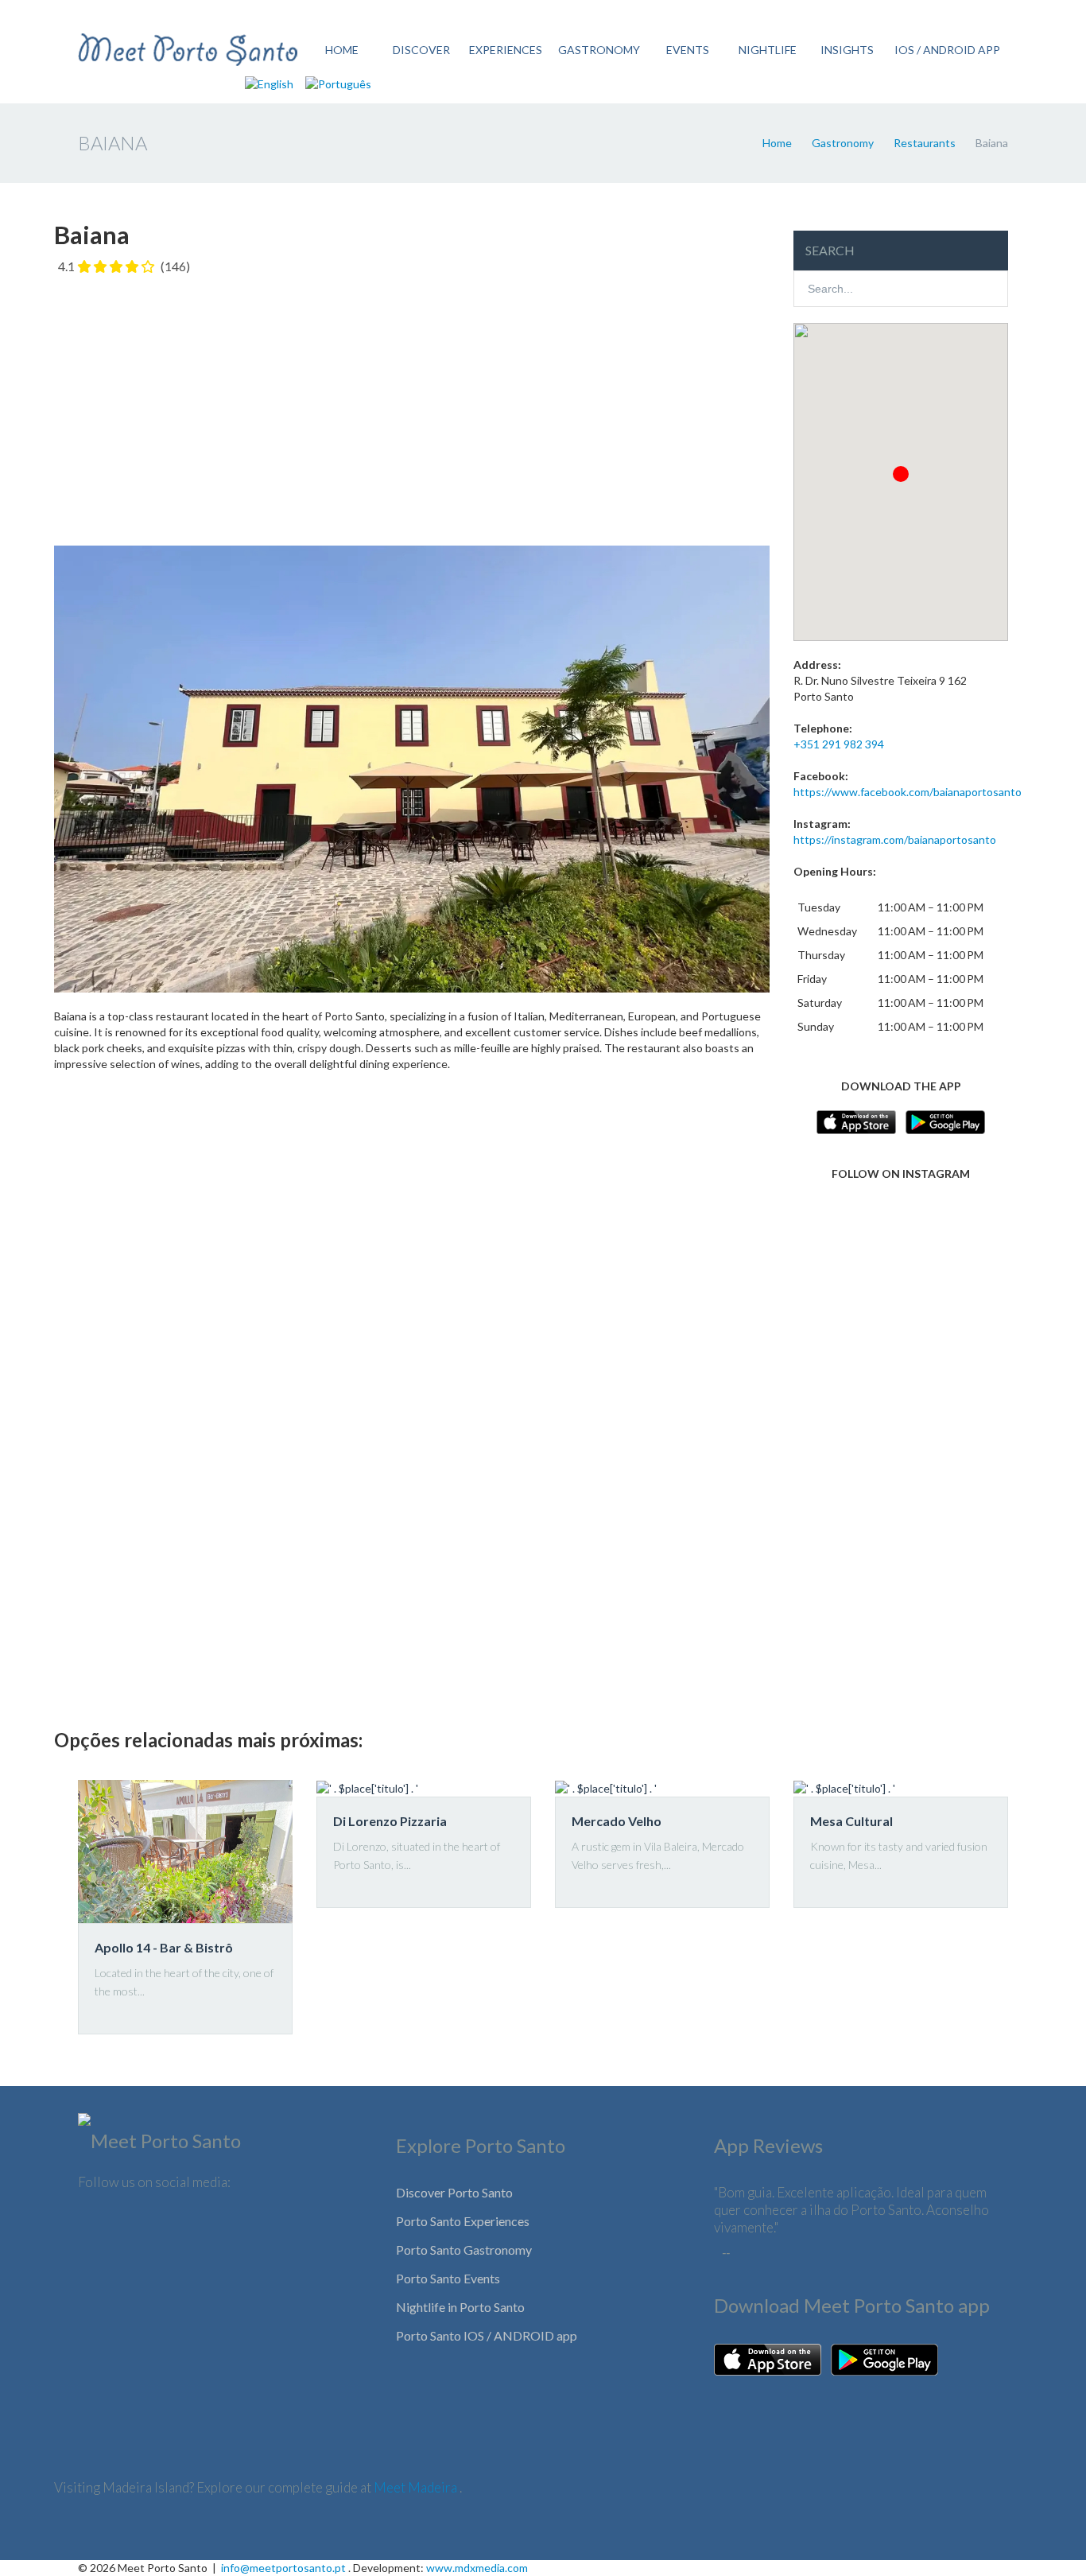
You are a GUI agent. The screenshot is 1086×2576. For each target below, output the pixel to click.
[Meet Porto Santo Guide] (159, 2145)
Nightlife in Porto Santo (460, 2307)
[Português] (338, 83)
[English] (269, 83)
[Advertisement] (412, 402)
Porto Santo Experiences (463, 2221)
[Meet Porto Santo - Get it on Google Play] (945, 1120)
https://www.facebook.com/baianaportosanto (908, 792)
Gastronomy (843, 143)
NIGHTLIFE (768, 50)
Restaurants (925, 143)
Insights (847, 50)
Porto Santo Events (448, 2278)
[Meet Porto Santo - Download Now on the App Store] (856, 1120)
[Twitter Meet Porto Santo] (147, 2226)
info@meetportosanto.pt (283, 2568)
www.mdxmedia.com (477, 2568)
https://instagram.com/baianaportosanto (895, 839)
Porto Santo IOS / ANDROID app (487, 2335)
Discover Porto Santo (454, 2192)
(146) (175, 266)
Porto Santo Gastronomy (464, 2250)
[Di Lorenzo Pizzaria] (424, 1788)
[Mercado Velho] (662, 1788)
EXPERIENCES (506, 50)
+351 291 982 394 (839, 744)
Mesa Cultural (851, 1821)
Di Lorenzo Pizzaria (390, 1821)
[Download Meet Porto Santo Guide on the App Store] (768, 2358)
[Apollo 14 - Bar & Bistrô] (185, 1851)
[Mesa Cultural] (901, 1788)
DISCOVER (421, 50)
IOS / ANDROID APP (947, 50)
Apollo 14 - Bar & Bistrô (164, 1947)
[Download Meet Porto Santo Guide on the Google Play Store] (884, 2358)
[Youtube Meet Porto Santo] (247, 2226)
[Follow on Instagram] (901, 1259)
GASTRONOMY (599, 50)
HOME (342, 50)
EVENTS (688, 50)
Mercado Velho (617, 1821)
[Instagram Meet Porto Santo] (197, 2226)
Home (777, 143)
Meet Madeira (417, 2487)
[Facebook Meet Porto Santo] (97, 2226)
